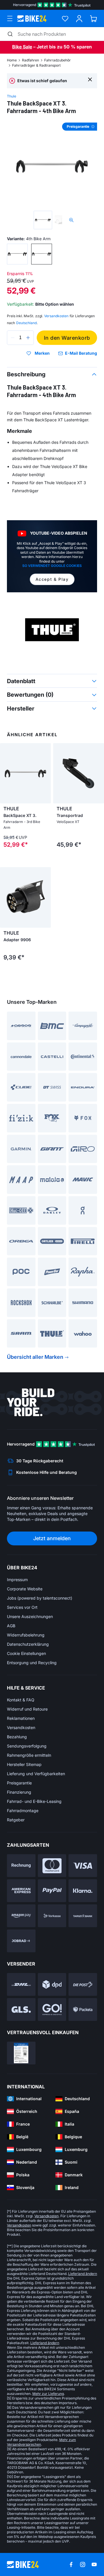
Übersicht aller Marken (35, 1357)
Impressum (17, 1580)
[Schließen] (90, 79)
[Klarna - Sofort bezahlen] (83, 1891)
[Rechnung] (21, 1866)
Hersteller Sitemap (24, 1764)
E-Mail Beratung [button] (81, 353)
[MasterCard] (52, 1866)
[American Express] (21, 1891)
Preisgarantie (19, 1783)
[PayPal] (52, 1891)
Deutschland (26, 323)
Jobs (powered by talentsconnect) (40, 1598)
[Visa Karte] (83, 1866)
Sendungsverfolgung (27, 1746)
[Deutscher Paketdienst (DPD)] (52, 1984)
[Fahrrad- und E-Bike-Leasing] (21, 1941)
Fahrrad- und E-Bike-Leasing (34, 1801)
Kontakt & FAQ (21, 1700)
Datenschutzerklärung (28, 1644)
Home (12, 60)
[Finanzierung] (83, 1916)
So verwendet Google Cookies (52, 566)
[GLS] (21, 2009)
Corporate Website (25, 1589)
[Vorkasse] (52, 1916)
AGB (11, 1626)
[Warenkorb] (93, 19)
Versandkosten (21, 1727)
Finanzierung (19, 1792)
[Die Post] (83, 1984)
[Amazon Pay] (21, 1916)
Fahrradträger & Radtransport (36, 65)
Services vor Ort (22, 1607)
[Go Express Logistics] (52, 2009)
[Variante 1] (17, 254)
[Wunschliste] (65, 19)
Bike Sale (22, 47)
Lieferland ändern (83, 2274)
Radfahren (30, 60)
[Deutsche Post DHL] (21, 1984)
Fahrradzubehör (57, 60)
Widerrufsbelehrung (26, 1635)
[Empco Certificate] (21, 2053)
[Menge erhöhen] (28, 338)
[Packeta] (83, 2009)
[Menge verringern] (13, 338)
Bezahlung (17, 1737)
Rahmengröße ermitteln (29, 1755)
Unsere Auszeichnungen (30, 1616)
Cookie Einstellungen (26, 1653)
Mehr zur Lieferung (48, 2394)
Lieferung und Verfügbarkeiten (36, 1774)
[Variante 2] (42, 254)
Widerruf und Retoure (27, 1709)
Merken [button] (42, 353)
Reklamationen (21, 1718)
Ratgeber (16, 1820)
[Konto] (79, 19)
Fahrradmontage (23, 1811)
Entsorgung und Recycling (32, 1663)
